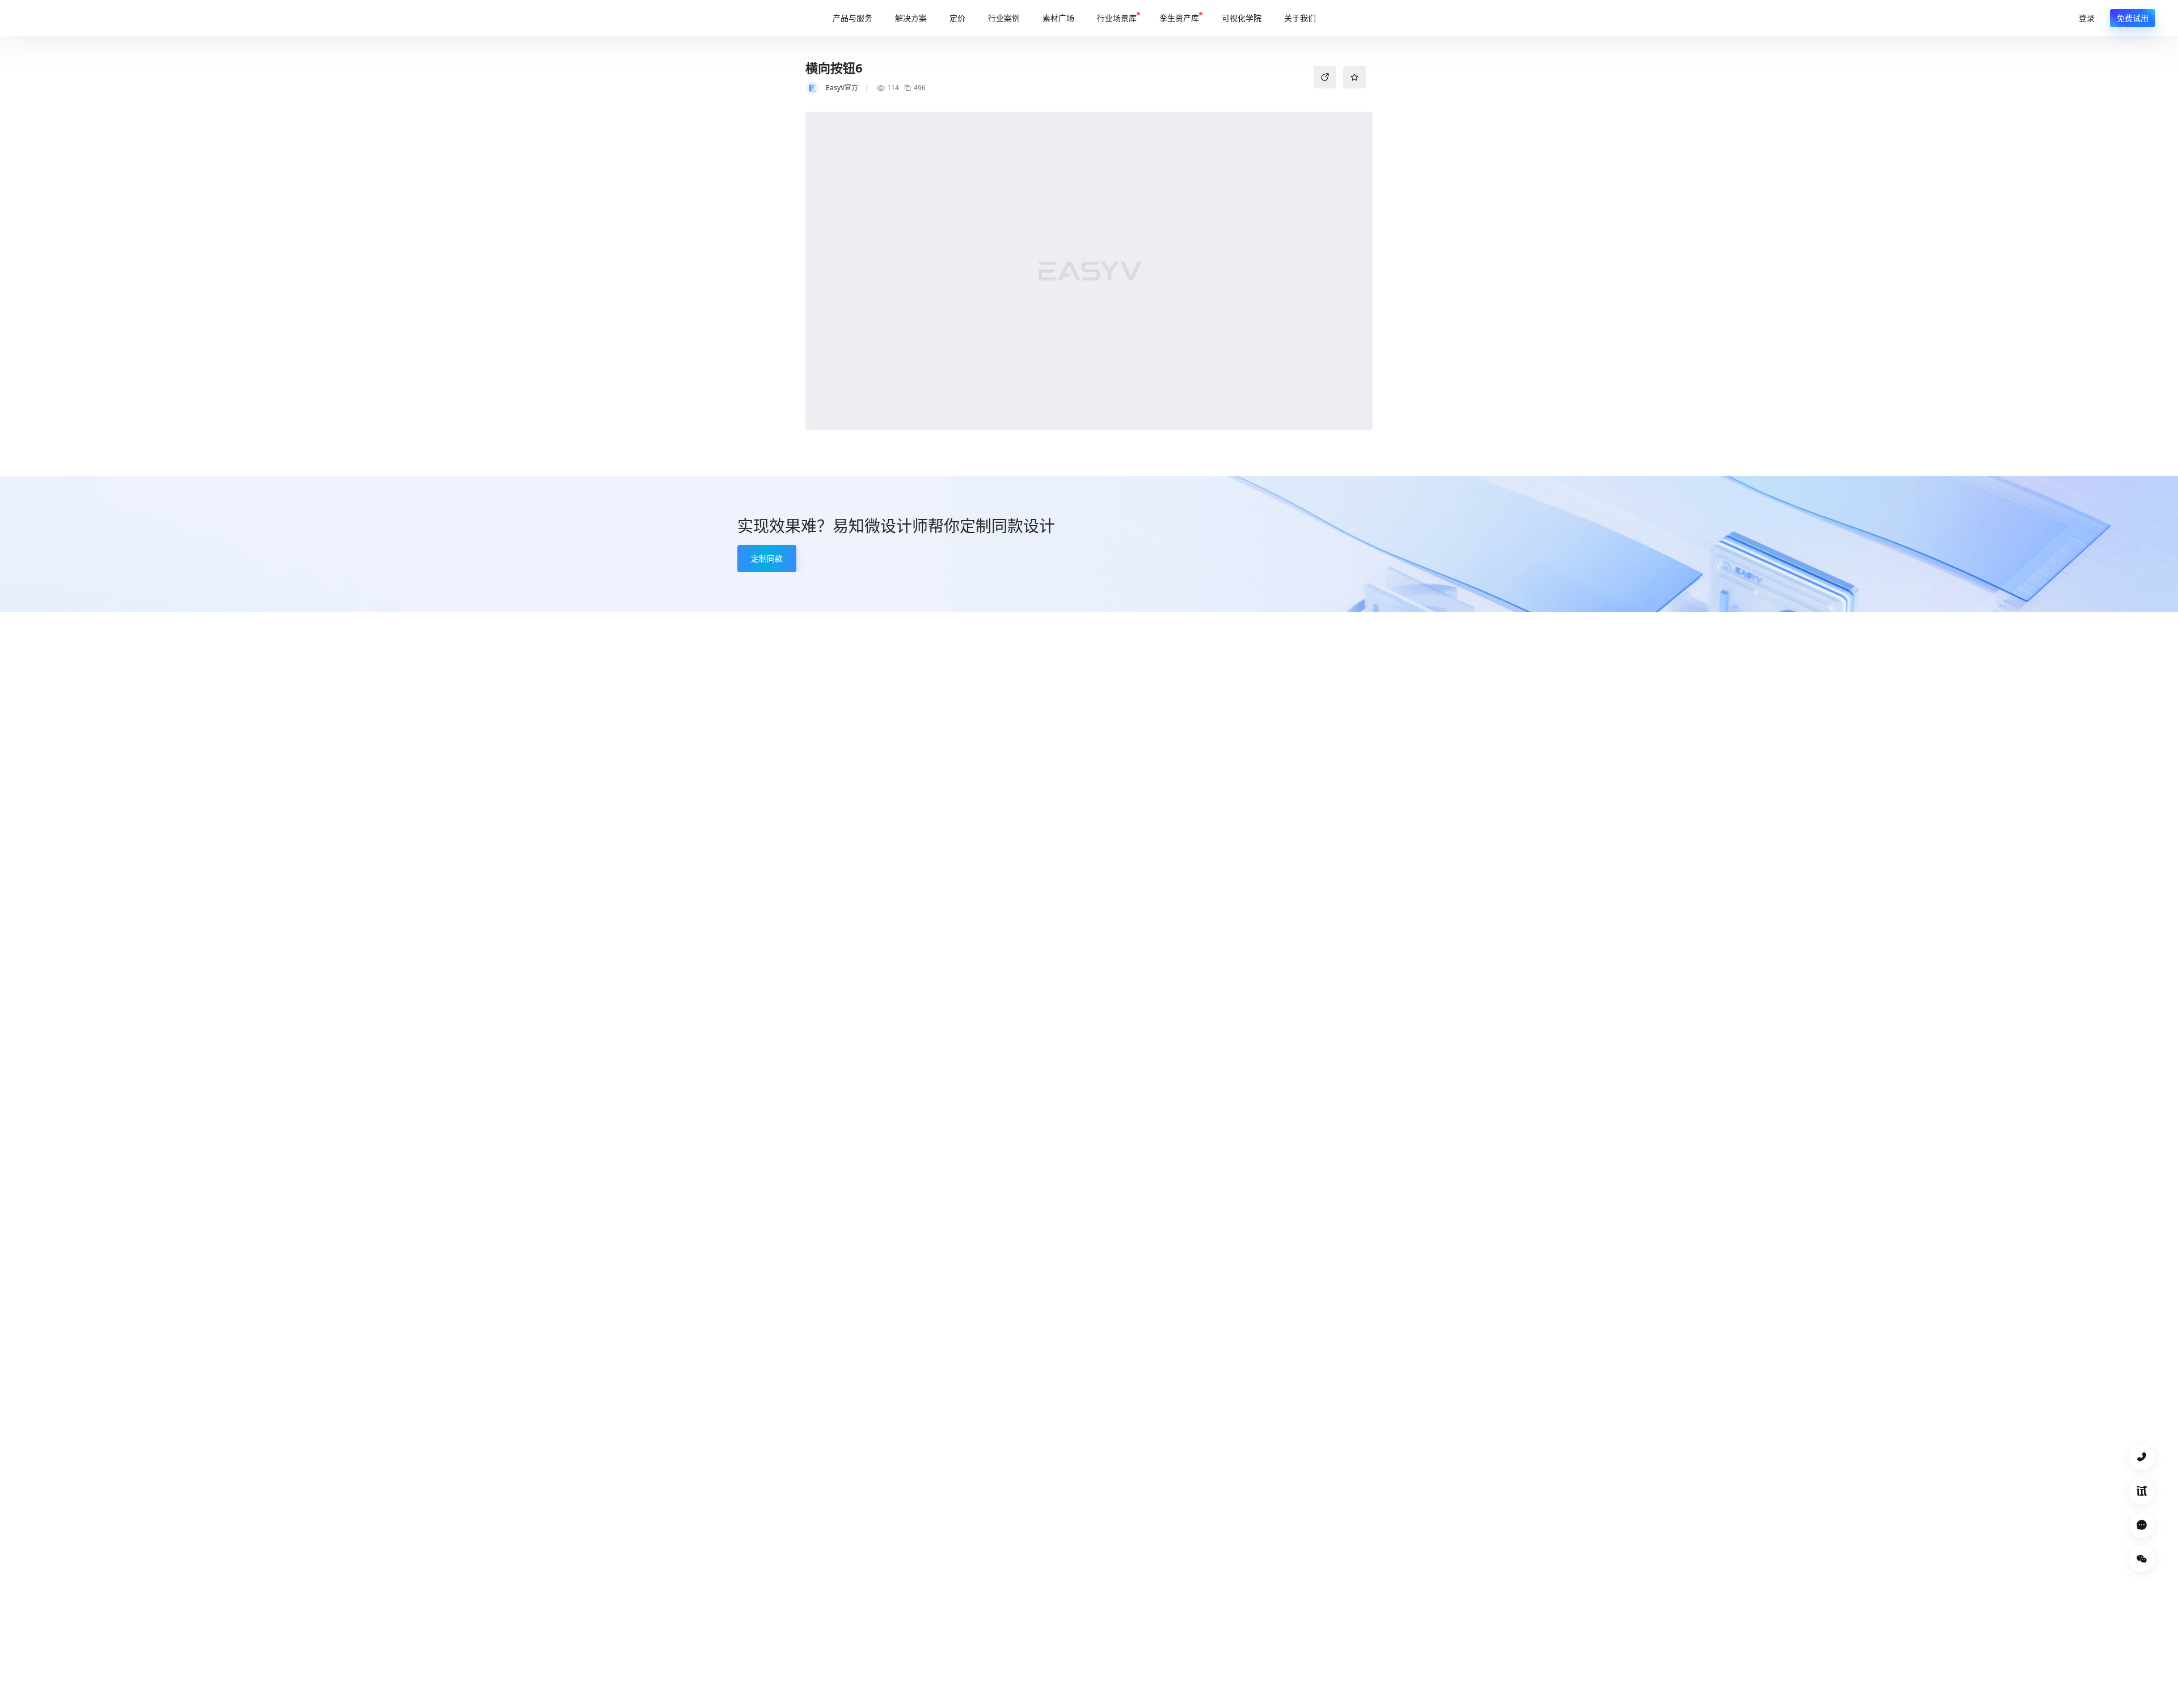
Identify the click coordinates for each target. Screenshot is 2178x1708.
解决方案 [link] (911, 18)
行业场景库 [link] (1117, 18)
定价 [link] (957, 18)
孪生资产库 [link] (1179, 18)
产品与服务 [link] (852, 18)
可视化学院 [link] (1242, 18)
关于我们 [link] (1300, 18)
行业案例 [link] (1004, 18)
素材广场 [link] (1058, 18)
